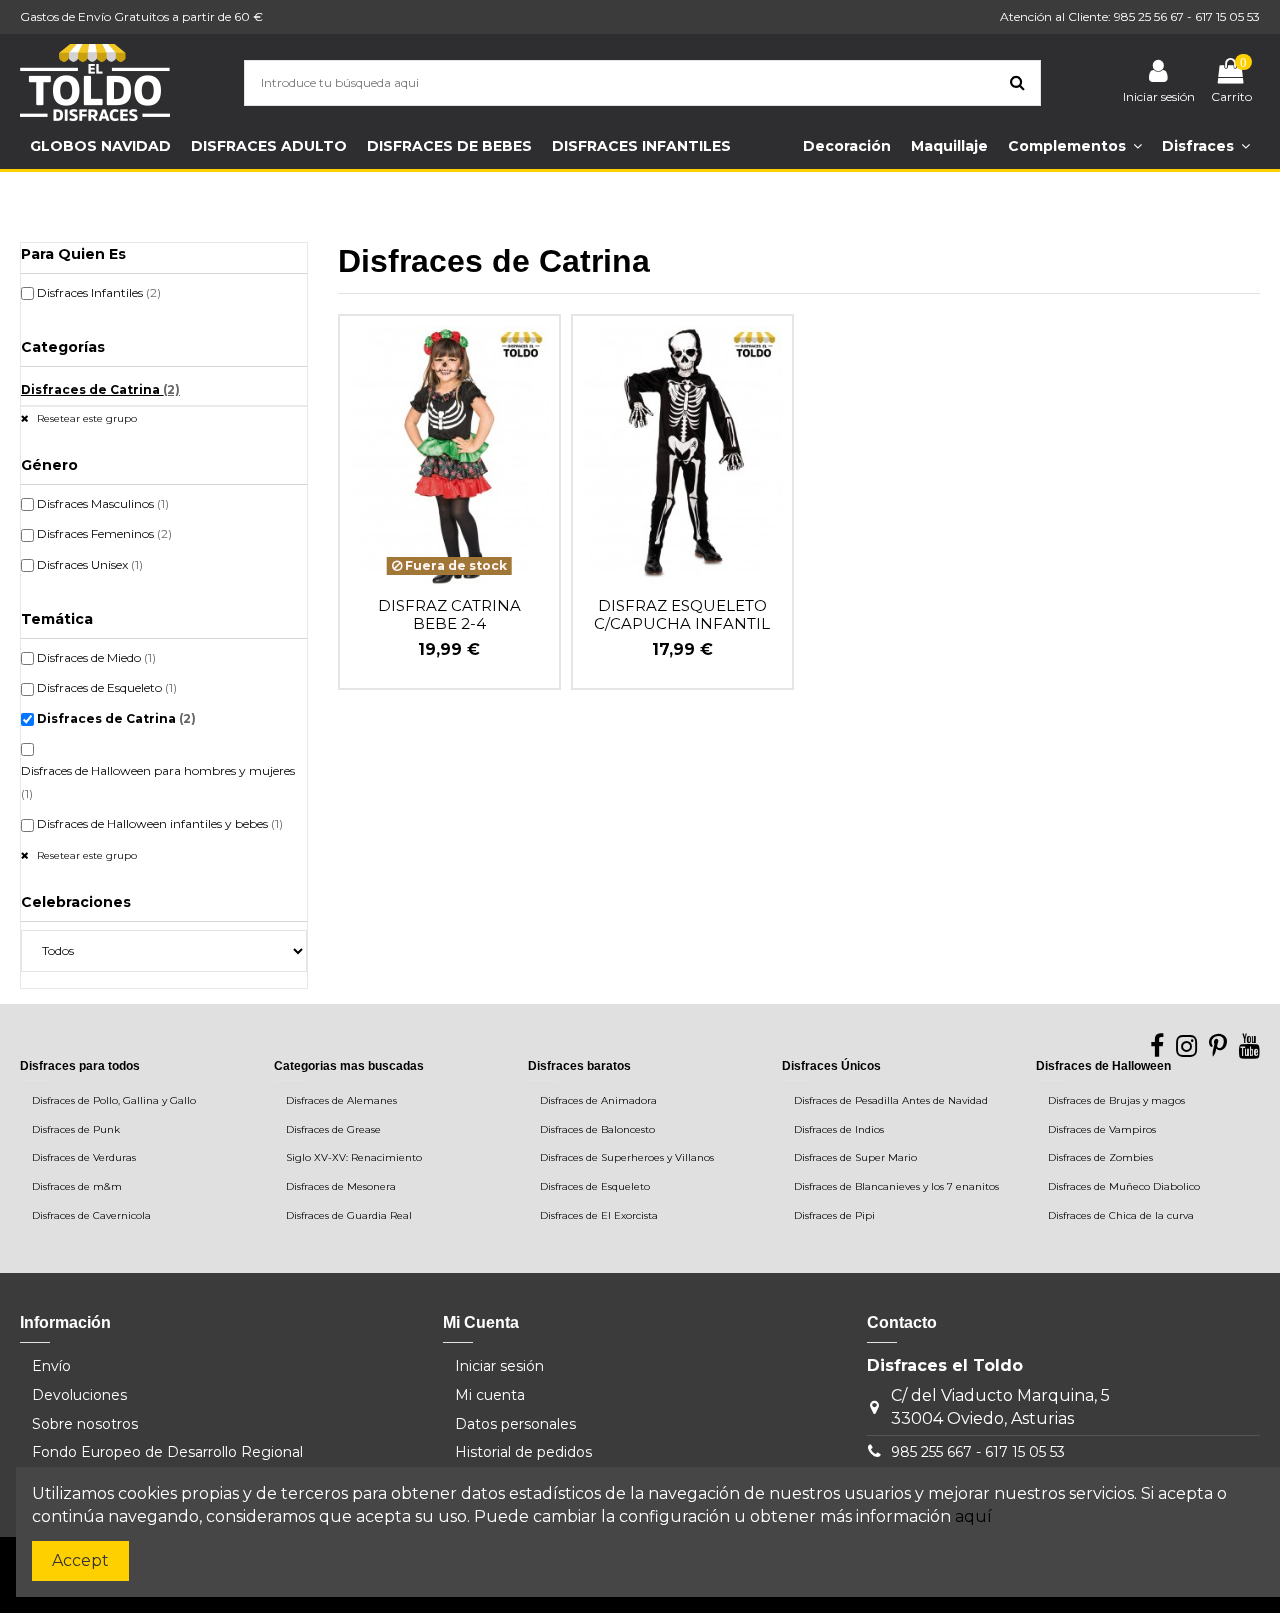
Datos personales (515, 1424)
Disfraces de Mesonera (341, 1186)
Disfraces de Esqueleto (107, 687)
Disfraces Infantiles (99, 292)
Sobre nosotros (85, 1424)
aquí (973, 1516)
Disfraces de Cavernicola (91, 1215)
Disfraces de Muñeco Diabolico (1124, 1186)
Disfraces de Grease (333, 1129)
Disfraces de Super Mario (855, 1157)
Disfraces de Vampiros (1102, 1129)
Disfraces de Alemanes (341, 1100)
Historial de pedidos (523, 1452)
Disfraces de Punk (76, 1129)
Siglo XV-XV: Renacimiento (354, 1157)
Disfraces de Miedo (96, 657)
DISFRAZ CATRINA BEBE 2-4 (449, 614)
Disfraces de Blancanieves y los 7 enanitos (896, 1186)
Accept (80, 1560)
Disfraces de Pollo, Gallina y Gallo (114, 1100)
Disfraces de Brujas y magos (1116, 1100)
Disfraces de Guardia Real (349, 1215)
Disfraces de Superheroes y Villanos (627, 1157)
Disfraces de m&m (77, 1186)
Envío (51, 1366)
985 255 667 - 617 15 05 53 (978, 1452)
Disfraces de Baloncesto (597, 1129)
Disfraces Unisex (90, 564)
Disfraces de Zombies (1100, 1157)
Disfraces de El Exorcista (599, 1215)
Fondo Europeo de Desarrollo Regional (167, 1452)
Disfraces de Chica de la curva (1121, 1215)
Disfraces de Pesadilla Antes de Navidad (891, 1100)
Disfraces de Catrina (100, 389)
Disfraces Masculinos (103, 503)
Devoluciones (79, 1395)
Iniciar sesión (499, 1366)
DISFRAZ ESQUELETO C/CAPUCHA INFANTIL (682, 614)
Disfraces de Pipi (834, 1215)
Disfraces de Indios (839, 1129)
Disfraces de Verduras (84, 1157)
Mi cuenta (490, 1395)
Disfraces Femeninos (104, 533)
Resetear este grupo (85, 418)
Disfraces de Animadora (598, 1100)
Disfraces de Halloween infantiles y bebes (160, 823)
